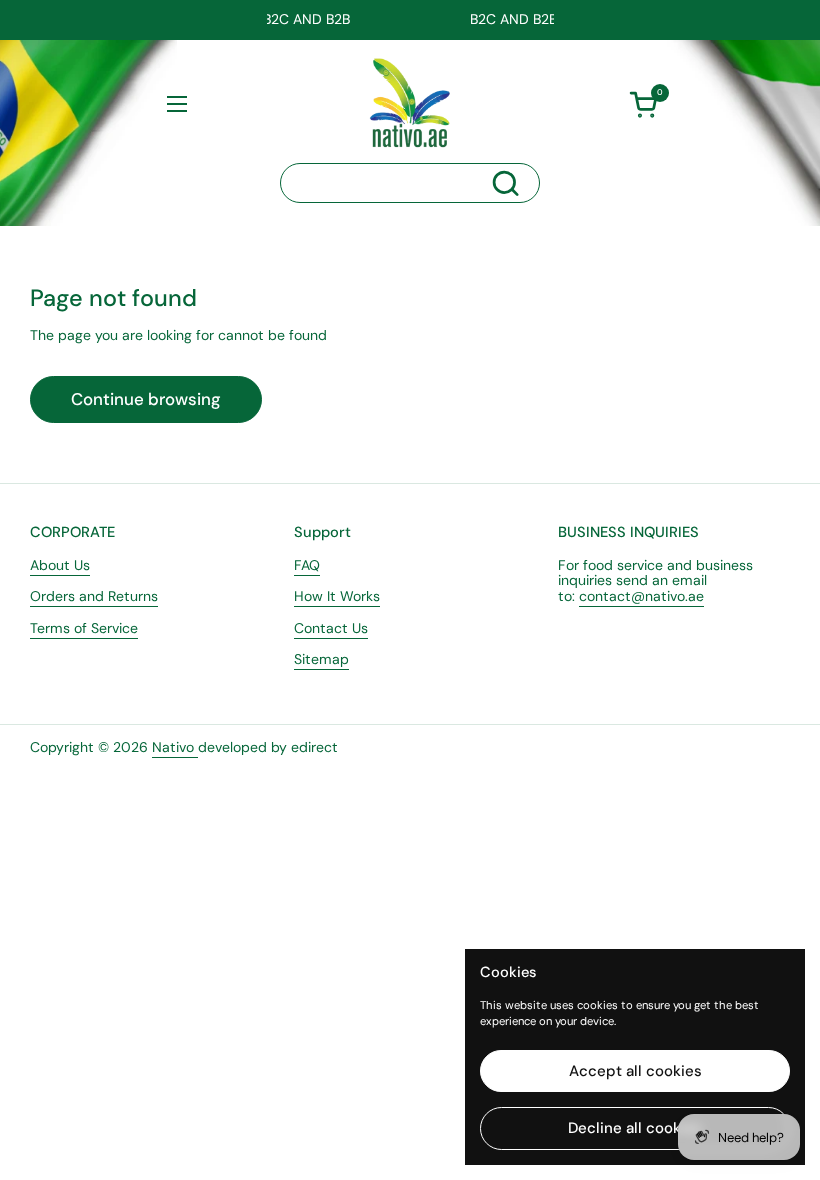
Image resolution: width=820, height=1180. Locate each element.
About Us (60, 565)
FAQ (307, 565)
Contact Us (331, 628)
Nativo (175, 747)
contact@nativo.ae (641, 596)
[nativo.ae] (410, 103)
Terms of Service (84, 628)
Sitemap (321, 659)
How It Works (337, 596)
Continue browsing (146, 399)
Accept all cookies (635, 1071)
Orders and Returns (94, 596)
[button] (643, 104)
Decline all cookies (635, 1128)
